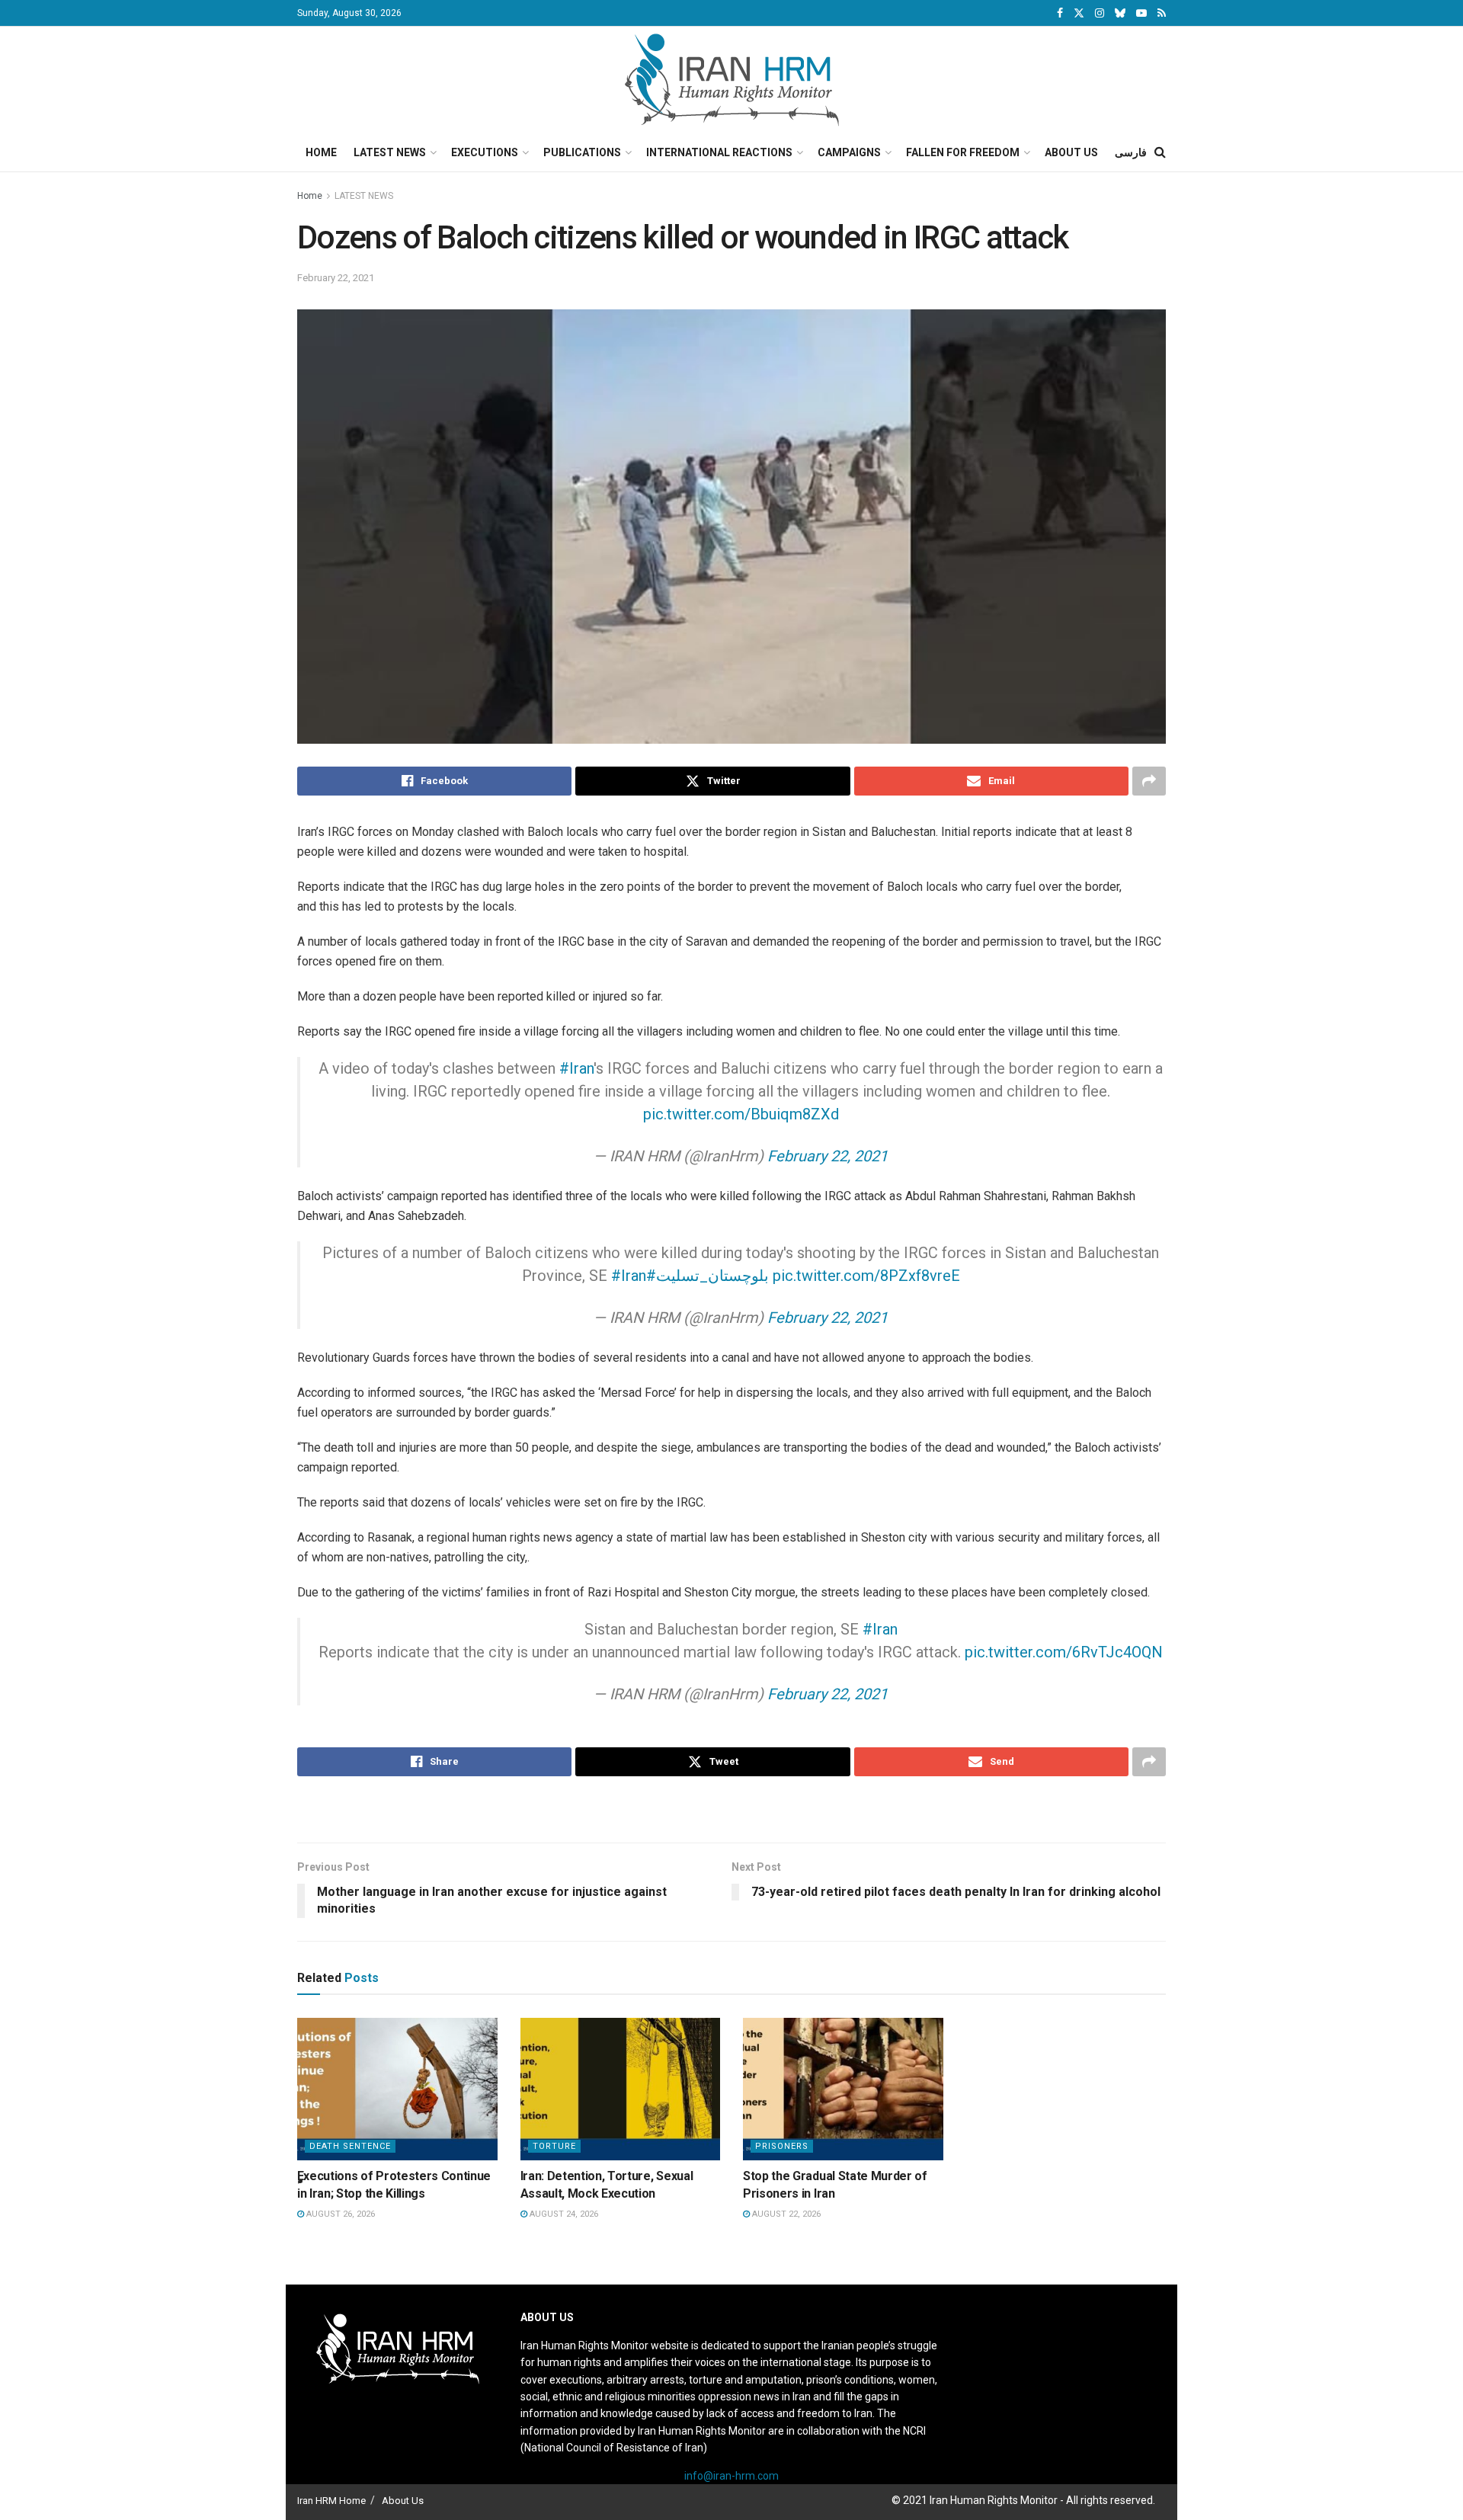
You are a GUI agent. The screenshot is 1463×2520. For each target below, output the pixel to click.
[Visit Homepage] (732, 80)
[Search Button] (1160, 152)
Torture (554, 2146)
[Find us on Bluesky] (1120, 14)
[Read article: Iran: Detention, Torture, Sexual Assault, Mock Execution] (621, 2089)
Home (321, 152)
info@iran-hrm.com (731, 2476)
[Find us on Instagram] (1100, 13)
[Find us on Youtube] (1141, 13)
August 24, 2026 (563, 2214)
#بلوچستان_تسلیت (707, 1276)
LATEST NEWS (364, 196)
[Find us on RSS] (1162, 13)
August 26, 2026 (339, 2214)
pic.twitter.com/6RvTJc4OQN (1064, 1652)
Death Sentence (350, 2146)
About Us (1071, 152)
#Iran (576, 1068)
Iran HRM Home (331, 2501)
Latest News (390, 152)
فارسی (1131, 152)
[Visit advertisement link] (731, 1811)
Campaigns (849, 152)
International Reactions (719, 152)
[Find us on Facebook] (1060, 13)
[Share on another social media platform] (1149, 781)
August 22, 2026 (785, 2214)
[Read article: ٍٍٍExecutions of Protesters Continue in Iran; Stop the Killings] (397, 2089)
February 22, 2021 (336, 278)
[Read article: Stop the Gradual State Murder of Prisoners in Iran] (843, 2089)
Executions (485, 152)
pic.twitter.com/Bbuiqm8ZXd (741, 1114)
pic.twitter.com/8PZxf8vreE (866, 1276)
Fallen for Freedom (963, 152)
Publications (582, 152)
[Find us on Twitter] (1079, 13)
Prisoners (782, 2146)
